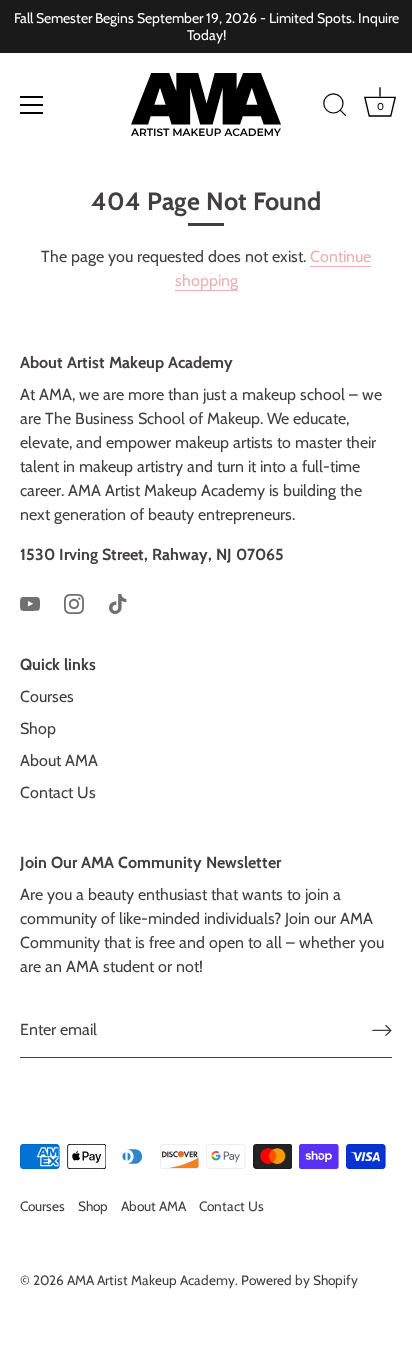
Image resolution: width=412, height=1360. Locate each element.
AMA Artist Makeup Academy (151, 1280)
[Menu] (32, 105)
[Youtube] (30, 602)
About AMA (59, 760)
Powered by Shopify (299, 1280)
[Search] (335, 108)
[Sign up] (382, 1030)
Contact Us (58, 792)
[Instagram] (74, 602)
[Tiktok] (118, 602)
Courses (47, 696)
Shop (38, 728)
